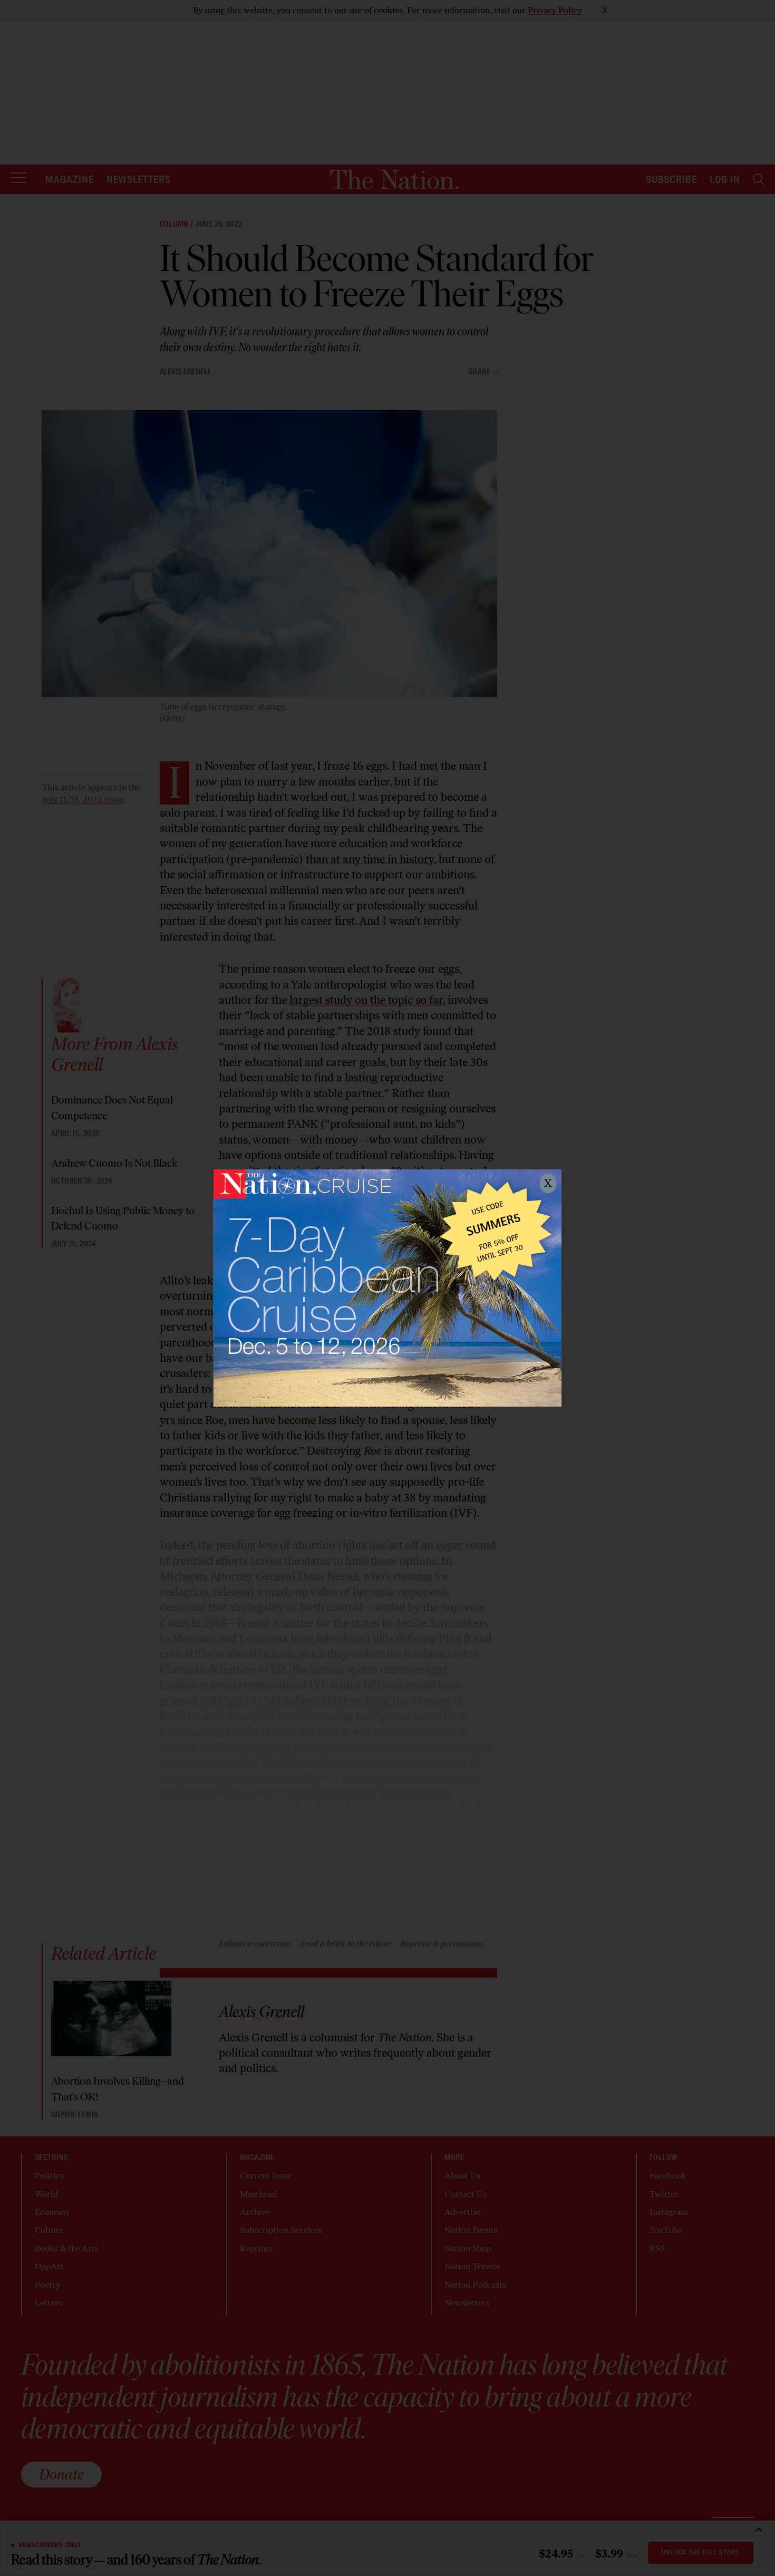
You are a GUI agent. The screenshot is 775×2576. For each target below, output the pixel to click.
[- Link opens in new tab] (387, 1288)
